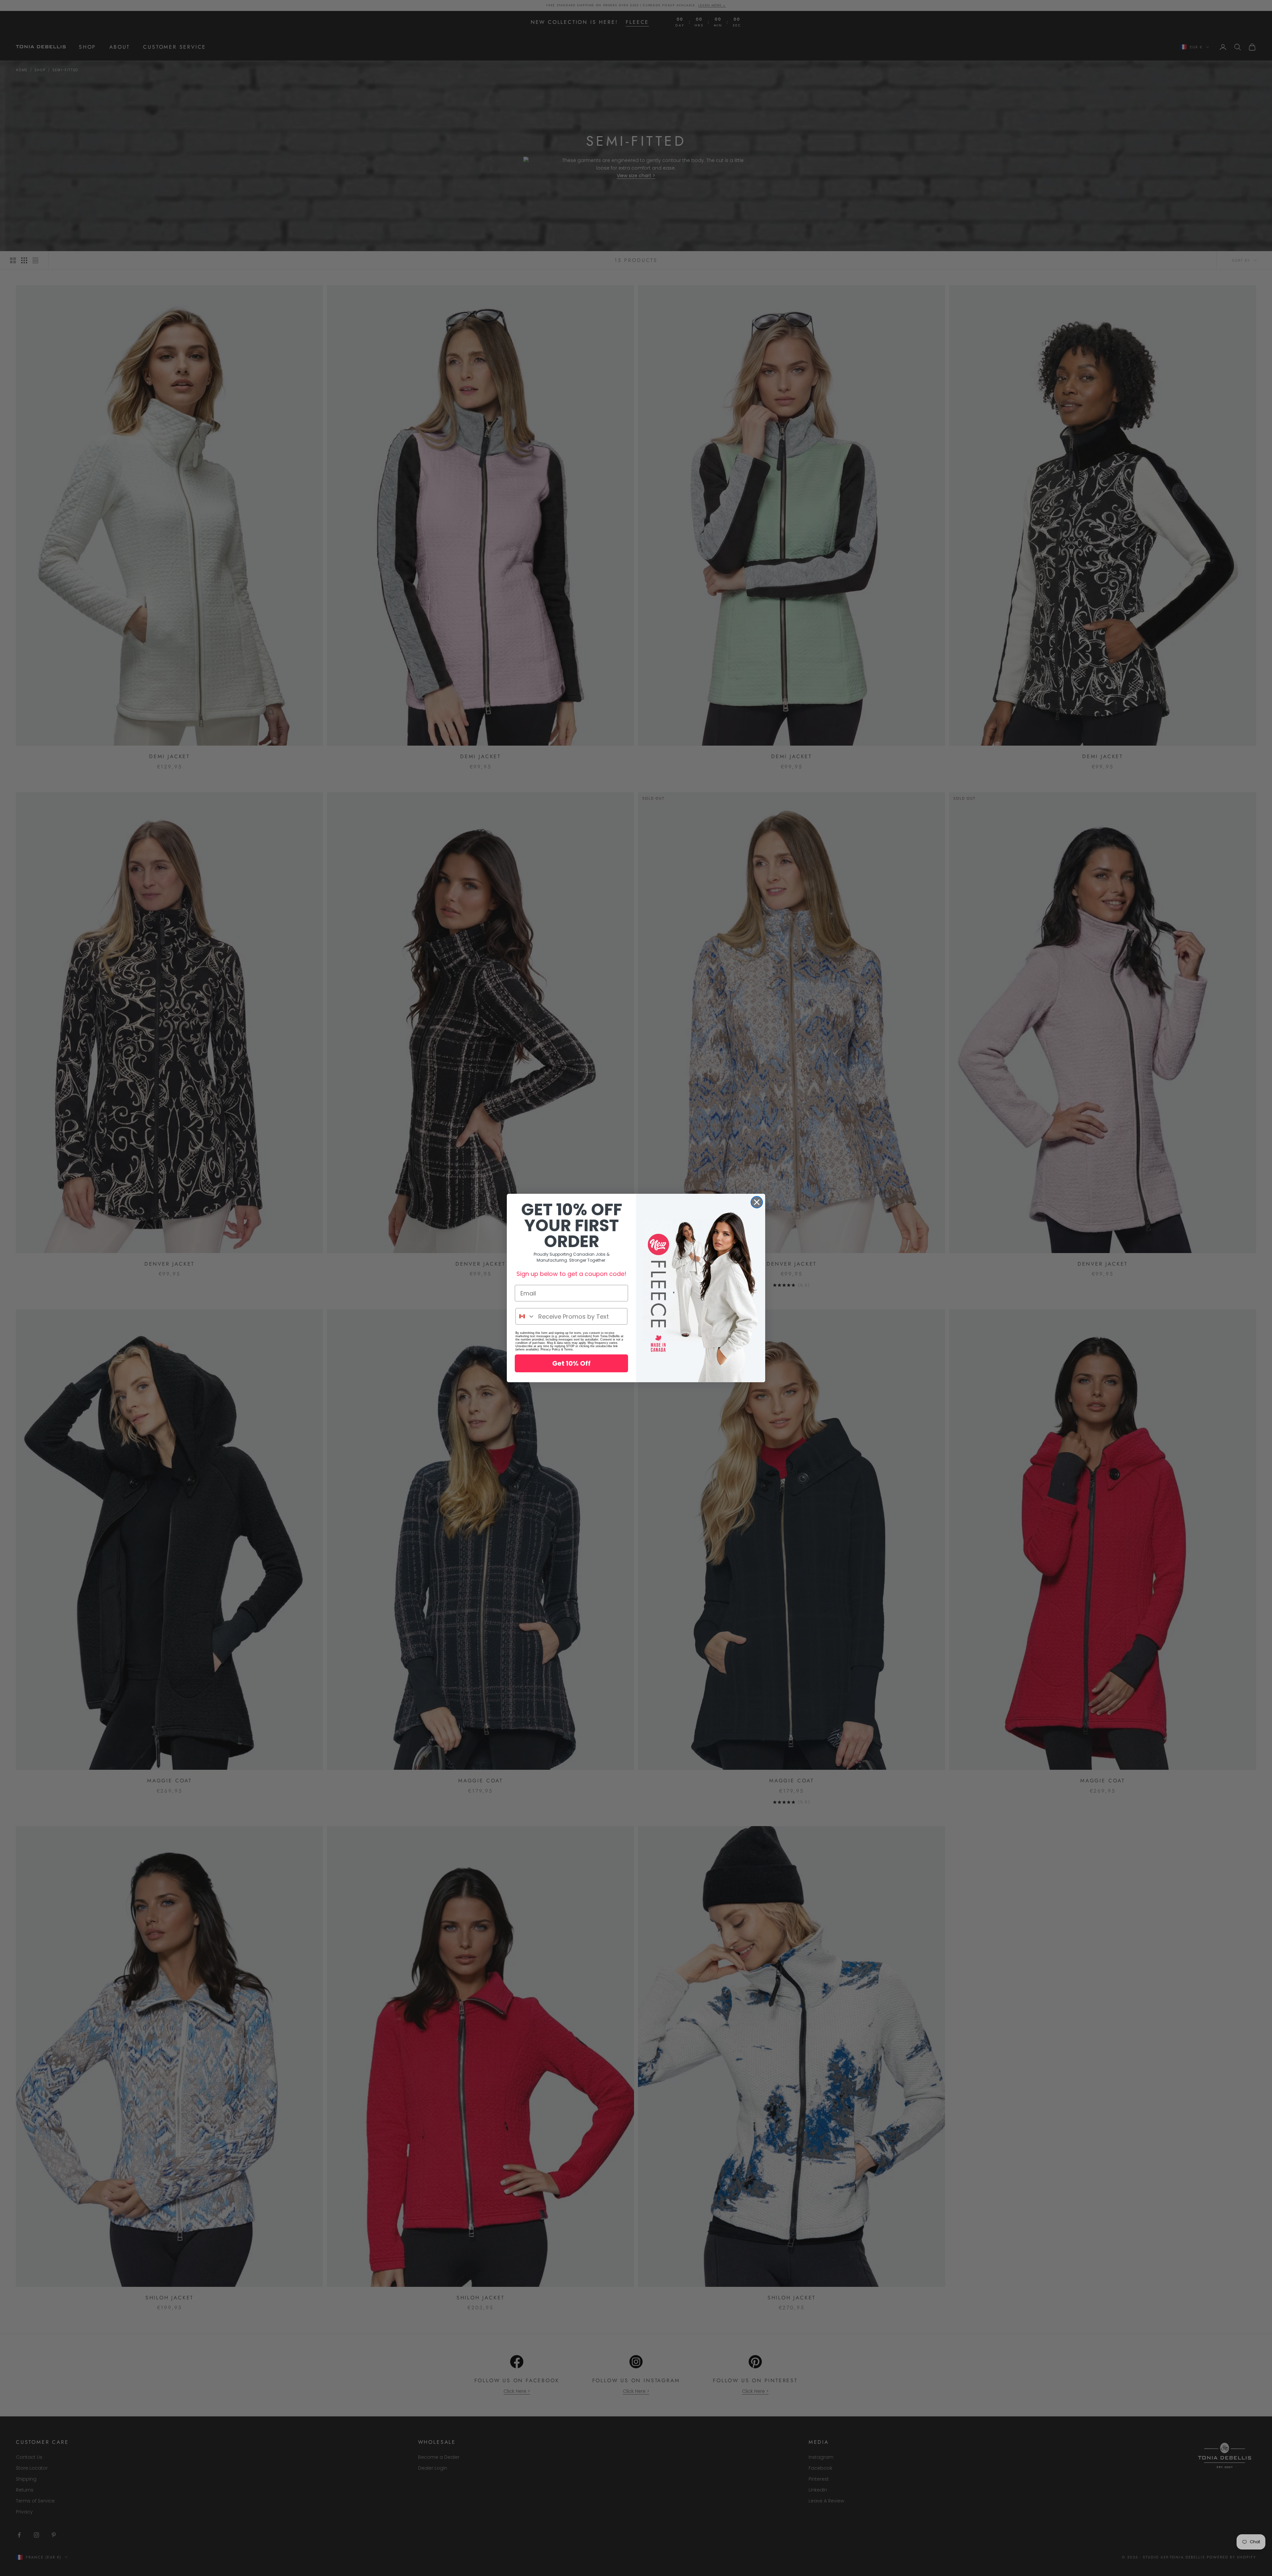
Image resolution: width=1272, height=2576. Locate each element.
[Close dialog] (757, 1202)
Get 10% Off (571, 1363)
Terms (568, 1349)
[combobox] (525, 1316)
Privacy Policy (550, 1349)
